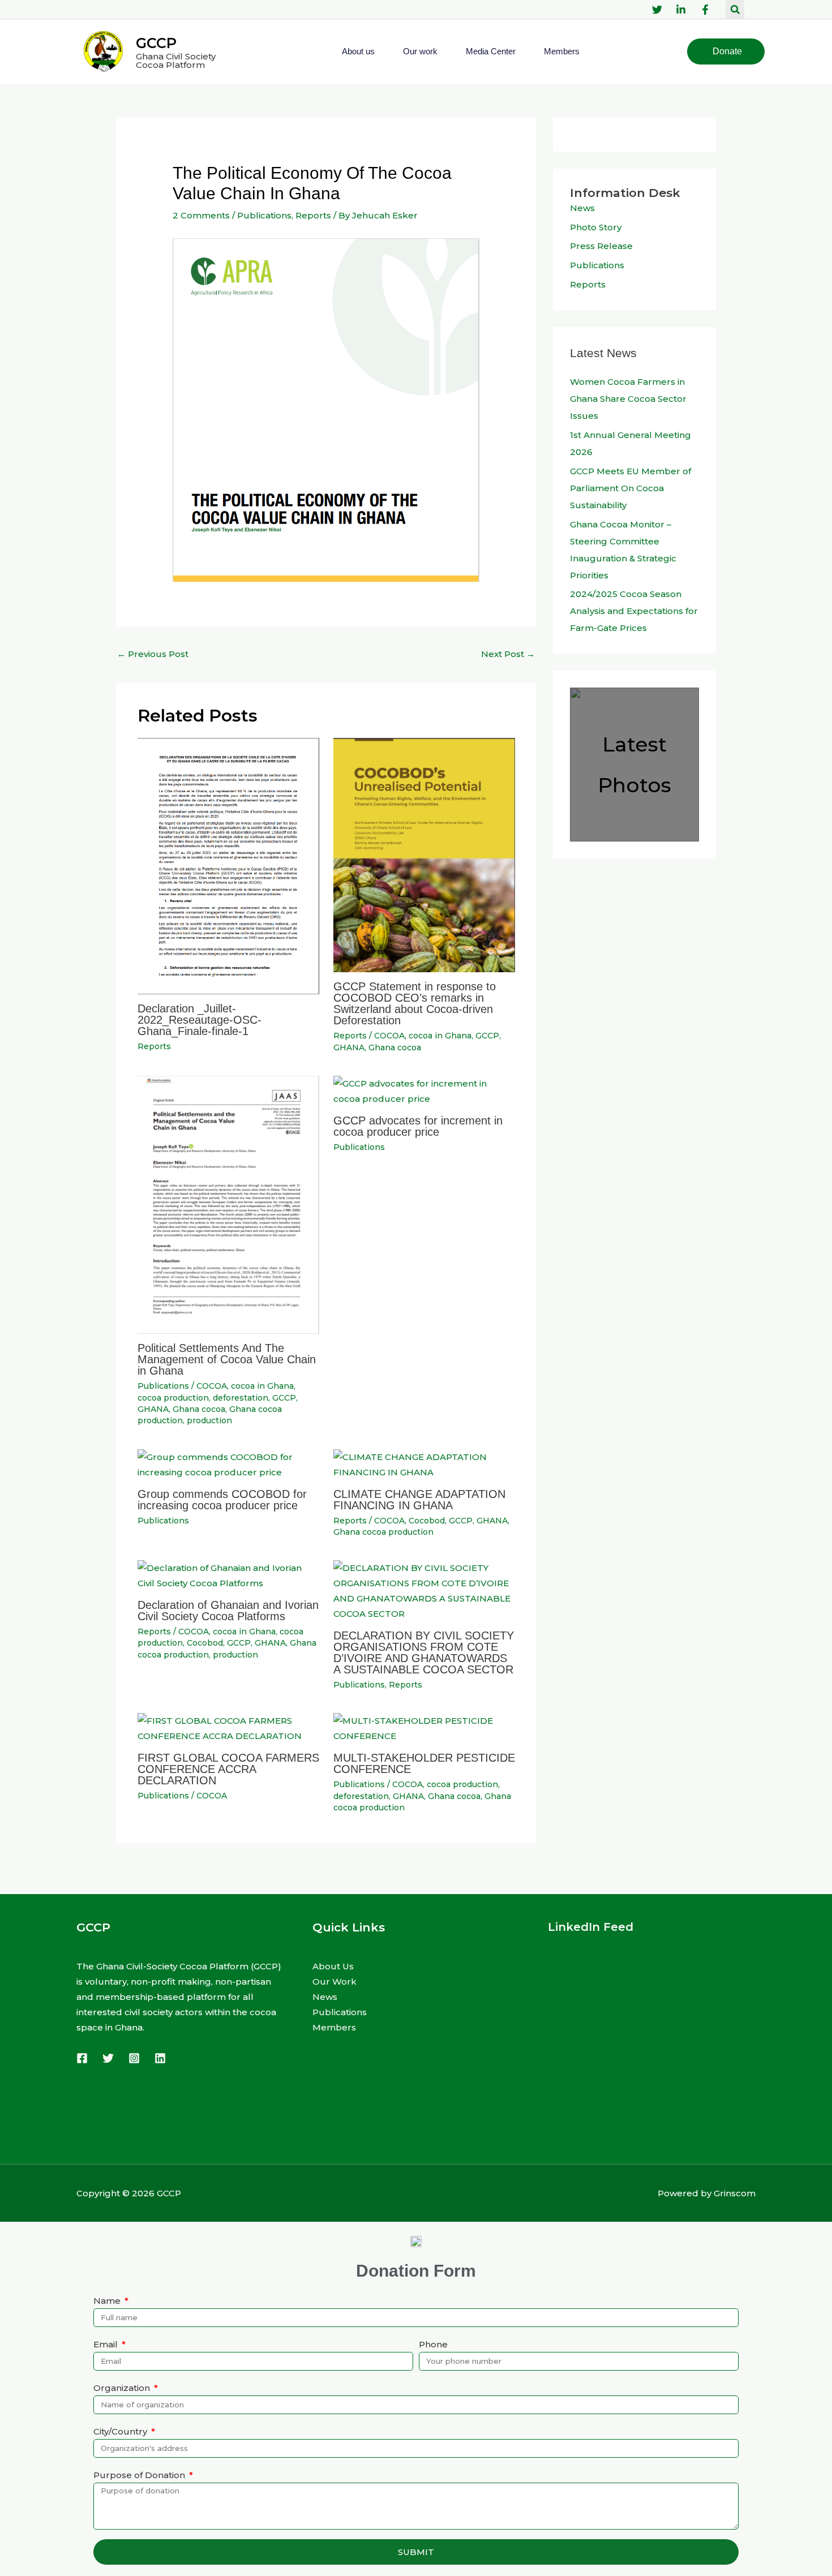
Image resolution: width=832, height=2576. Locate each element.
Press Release (601, 246)
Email (107, 2344)
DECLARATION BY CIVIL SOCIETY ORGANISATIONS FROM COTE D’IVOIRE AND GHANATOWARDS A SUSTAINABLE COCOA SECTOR (424, 1652)
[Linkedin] (160, 2058)
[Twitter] (108, 2058)
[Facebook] (82, 2058)
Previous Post (153, 654)
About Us (333, 1966)
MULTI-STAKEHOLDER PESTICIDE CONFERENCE (424, 1763)
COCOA (389, 1036)
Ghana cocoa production (383, 1532)
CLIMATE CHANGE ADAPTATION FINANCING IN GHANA (419, 1500)
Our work (420, 51)
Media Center (491, 51)
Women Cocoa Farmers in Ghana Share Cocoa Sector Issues (628, 399)
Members (562, 51)
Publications (264, 215)
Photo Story (596, 227)
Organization (123, 2388)
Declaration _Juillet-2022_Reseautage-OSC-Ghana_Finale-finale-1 (200, 1020)
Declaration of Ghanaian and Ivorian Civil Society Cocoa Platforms (228, 1611)
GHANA (349, 1047)
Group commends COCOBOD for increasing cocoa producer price (222, 1500)
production (209, 1420)
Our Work (334, 1982)
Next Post (508, 654)
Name (108, 2301)
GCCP (156, 43)
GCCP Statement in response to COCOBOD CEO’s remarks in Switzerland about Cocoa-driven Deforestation (415, 1003)
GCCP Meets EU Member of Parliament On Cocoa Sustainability (631, 488)
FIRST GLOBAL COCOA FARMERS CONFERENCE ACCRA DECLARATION (228, 1769)
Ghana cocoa (395, 1047)
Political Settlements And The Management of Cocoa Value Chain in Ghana (227, 1359)
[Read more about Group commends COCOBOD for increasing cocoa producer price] (228, 1464)
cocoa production (173, 1398)
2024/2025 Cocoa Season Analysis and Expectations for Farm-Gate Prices (634, 611)
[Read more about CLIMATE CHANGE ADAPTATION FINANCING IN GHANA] (424, 1464)
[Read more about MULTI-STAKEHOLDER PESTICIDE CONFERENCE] (424, 1727)
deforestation (241, 1398)
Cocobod (427, 1521)
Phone (433, 2344)
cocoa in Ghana (440, 1036)
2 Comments (201, 215)
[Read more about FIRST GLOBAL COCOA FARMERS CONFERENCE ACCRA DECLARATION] (228, 1727)
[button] (735, 9)
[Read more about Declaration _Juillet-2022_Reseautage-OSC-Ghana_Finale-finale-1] (228, 865)
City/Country (121, 2431)
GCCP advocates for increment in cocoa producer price (418, 1126)
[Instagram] (134, 2058)
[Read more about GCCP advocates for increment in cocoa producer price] (424, 1090)
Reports (313, 215)
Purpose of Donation (140, 2475)
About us (358, 51)
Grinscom (735, 2193)
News (582, 208)
